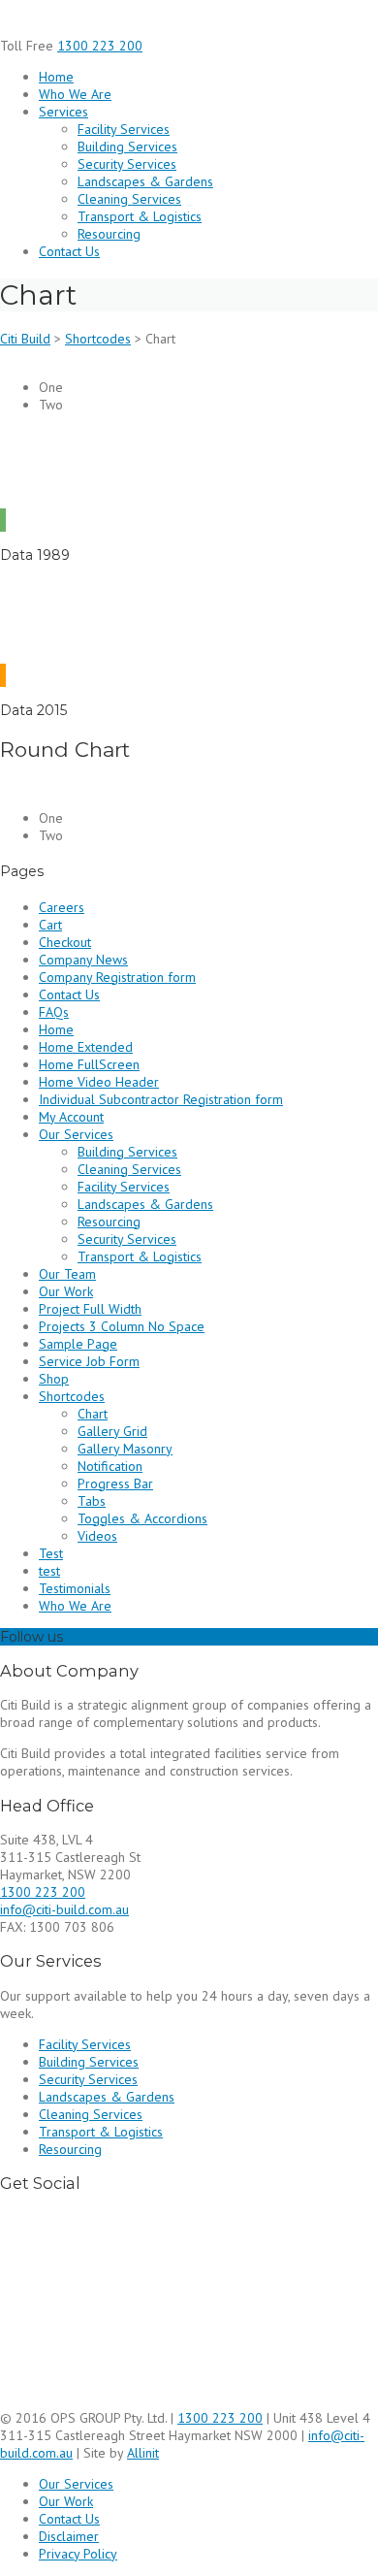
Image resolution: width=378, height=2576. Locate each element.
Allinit (143, 2453)
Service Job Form (89, 1361)
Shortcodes (72, 1396)
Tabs (92, 1501)
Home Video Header (99, 1082)
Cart (50, 925)
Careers (62, 907)
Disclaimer (69, 2536)
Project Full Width (90, 1309)
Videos (97, 1536)
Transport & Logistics (140, 216)
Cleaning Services (129, 199)
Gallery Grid (112, 1431)
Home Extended (86, 1047)
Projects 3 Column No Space (122, 1326)
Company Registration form (117, 977)
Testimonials (75, 1588)
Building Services (127, 147)
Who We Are (75, 94)
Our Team (67, 1274)
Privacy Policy (78, 2554)
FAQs (54, 1012)
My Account (71, 1117)
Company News (83, 960)
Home (56, 77)
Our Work (66, 1291)
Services (63, 112)
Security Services (127, 164)
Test (51, 1553)
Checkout (65, 942)
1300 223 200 (100, 46)
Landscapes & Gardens (145, 181)
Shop (54, 1379)
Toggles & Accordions (142, 1518)
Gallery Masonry (125, 1449)
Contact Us (69, 251)
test (49, 1571)
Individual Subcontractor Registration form (161, 1099)
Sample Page (78, 1344)
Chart (93, 1414)
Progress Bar (115, 1484)
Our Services (76, 1134)
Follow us (31, 1637)
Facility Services (124, 129)
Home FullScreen (89, 1064)
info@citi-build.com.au (64, 1909)
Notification (110, 1466)
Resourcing (109, 234)
